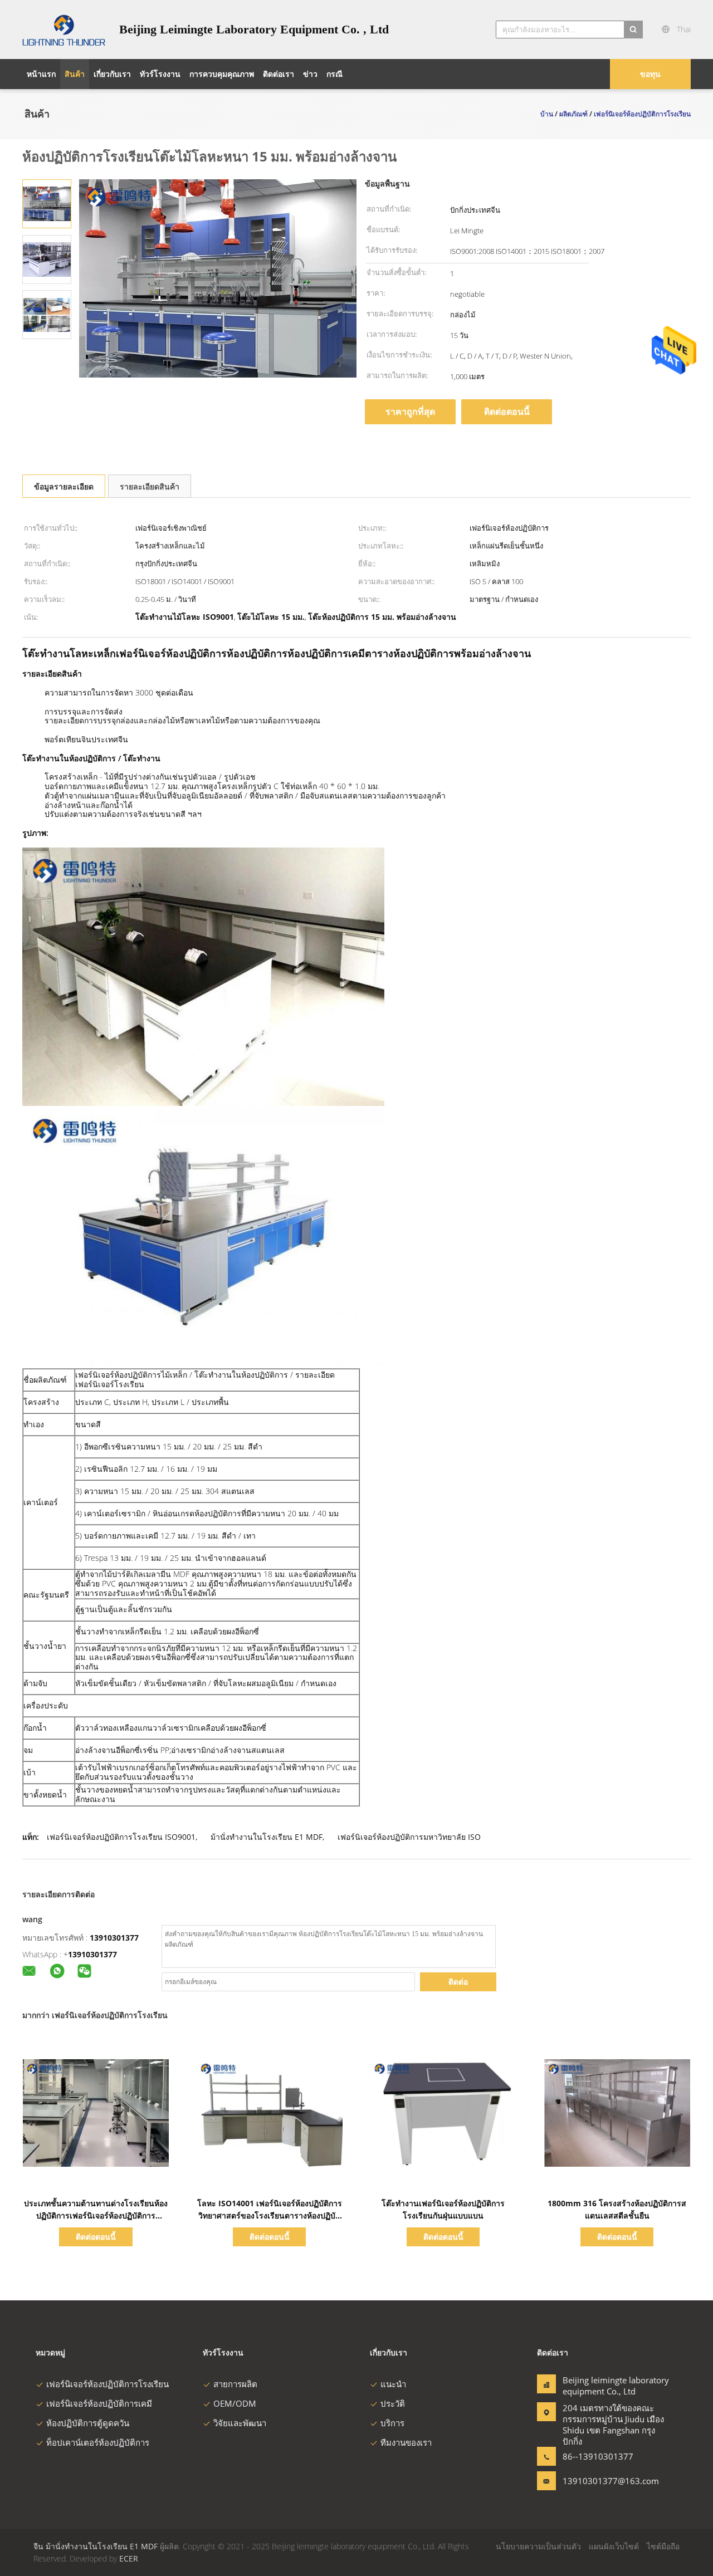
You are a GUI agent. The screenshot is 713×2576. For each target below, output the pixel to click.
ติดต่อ (458, 1982)
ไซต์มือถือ (663, 2546)
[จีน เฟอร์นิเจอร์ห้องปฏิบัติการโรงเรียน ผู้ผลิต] (64, 30)
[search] (633, 30)
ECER (129, 2558)
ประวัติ (393, 2403)
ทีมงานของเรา (406, 2442)
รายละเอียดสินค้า (150, 486)
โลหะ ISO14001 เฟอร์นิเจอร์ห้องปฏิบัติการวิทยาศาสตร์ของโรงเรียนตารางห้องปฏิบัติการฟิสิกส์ (270, 2215)
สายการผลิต (235, 2384)
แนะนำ (393, 2384)
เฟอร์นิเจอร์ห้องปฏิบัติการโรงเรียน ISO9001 (121, 1837)
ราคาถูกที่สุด (410, 412)
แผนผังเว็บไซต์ (614, 2546)
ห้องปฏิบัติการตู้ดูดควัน (88, 2423)
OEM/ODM (235, 2403)
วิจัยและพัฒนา (240, 2423)
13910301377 (114, 1938)
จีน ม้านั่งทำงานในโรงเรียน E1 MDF (96, 2546)
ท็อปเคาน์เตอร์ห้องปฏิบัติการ (98, 2442)
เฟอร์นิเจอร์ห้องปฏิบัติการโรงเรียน (108, 2384)
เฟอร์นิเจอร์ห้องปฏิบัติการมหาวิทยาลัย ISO (409, 1837)
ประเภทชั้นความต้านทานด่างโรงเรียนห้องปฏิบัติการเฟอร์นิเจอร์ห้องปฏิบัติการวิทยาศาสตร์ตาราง (96, 2215)
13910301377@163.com (598, 2481)
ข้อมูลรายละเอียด (64, 486)
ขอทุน (650, 74)
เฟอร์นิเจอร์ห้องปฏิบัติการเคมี (99, 2403)
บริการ (392, 2423)
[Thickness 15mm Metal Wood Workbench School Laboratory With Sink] (47, 203)
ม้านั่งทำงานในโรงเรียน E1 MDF (267, 1837)
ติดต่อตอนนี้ (507, 412)
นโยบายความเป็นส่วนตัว (538, 2546)
